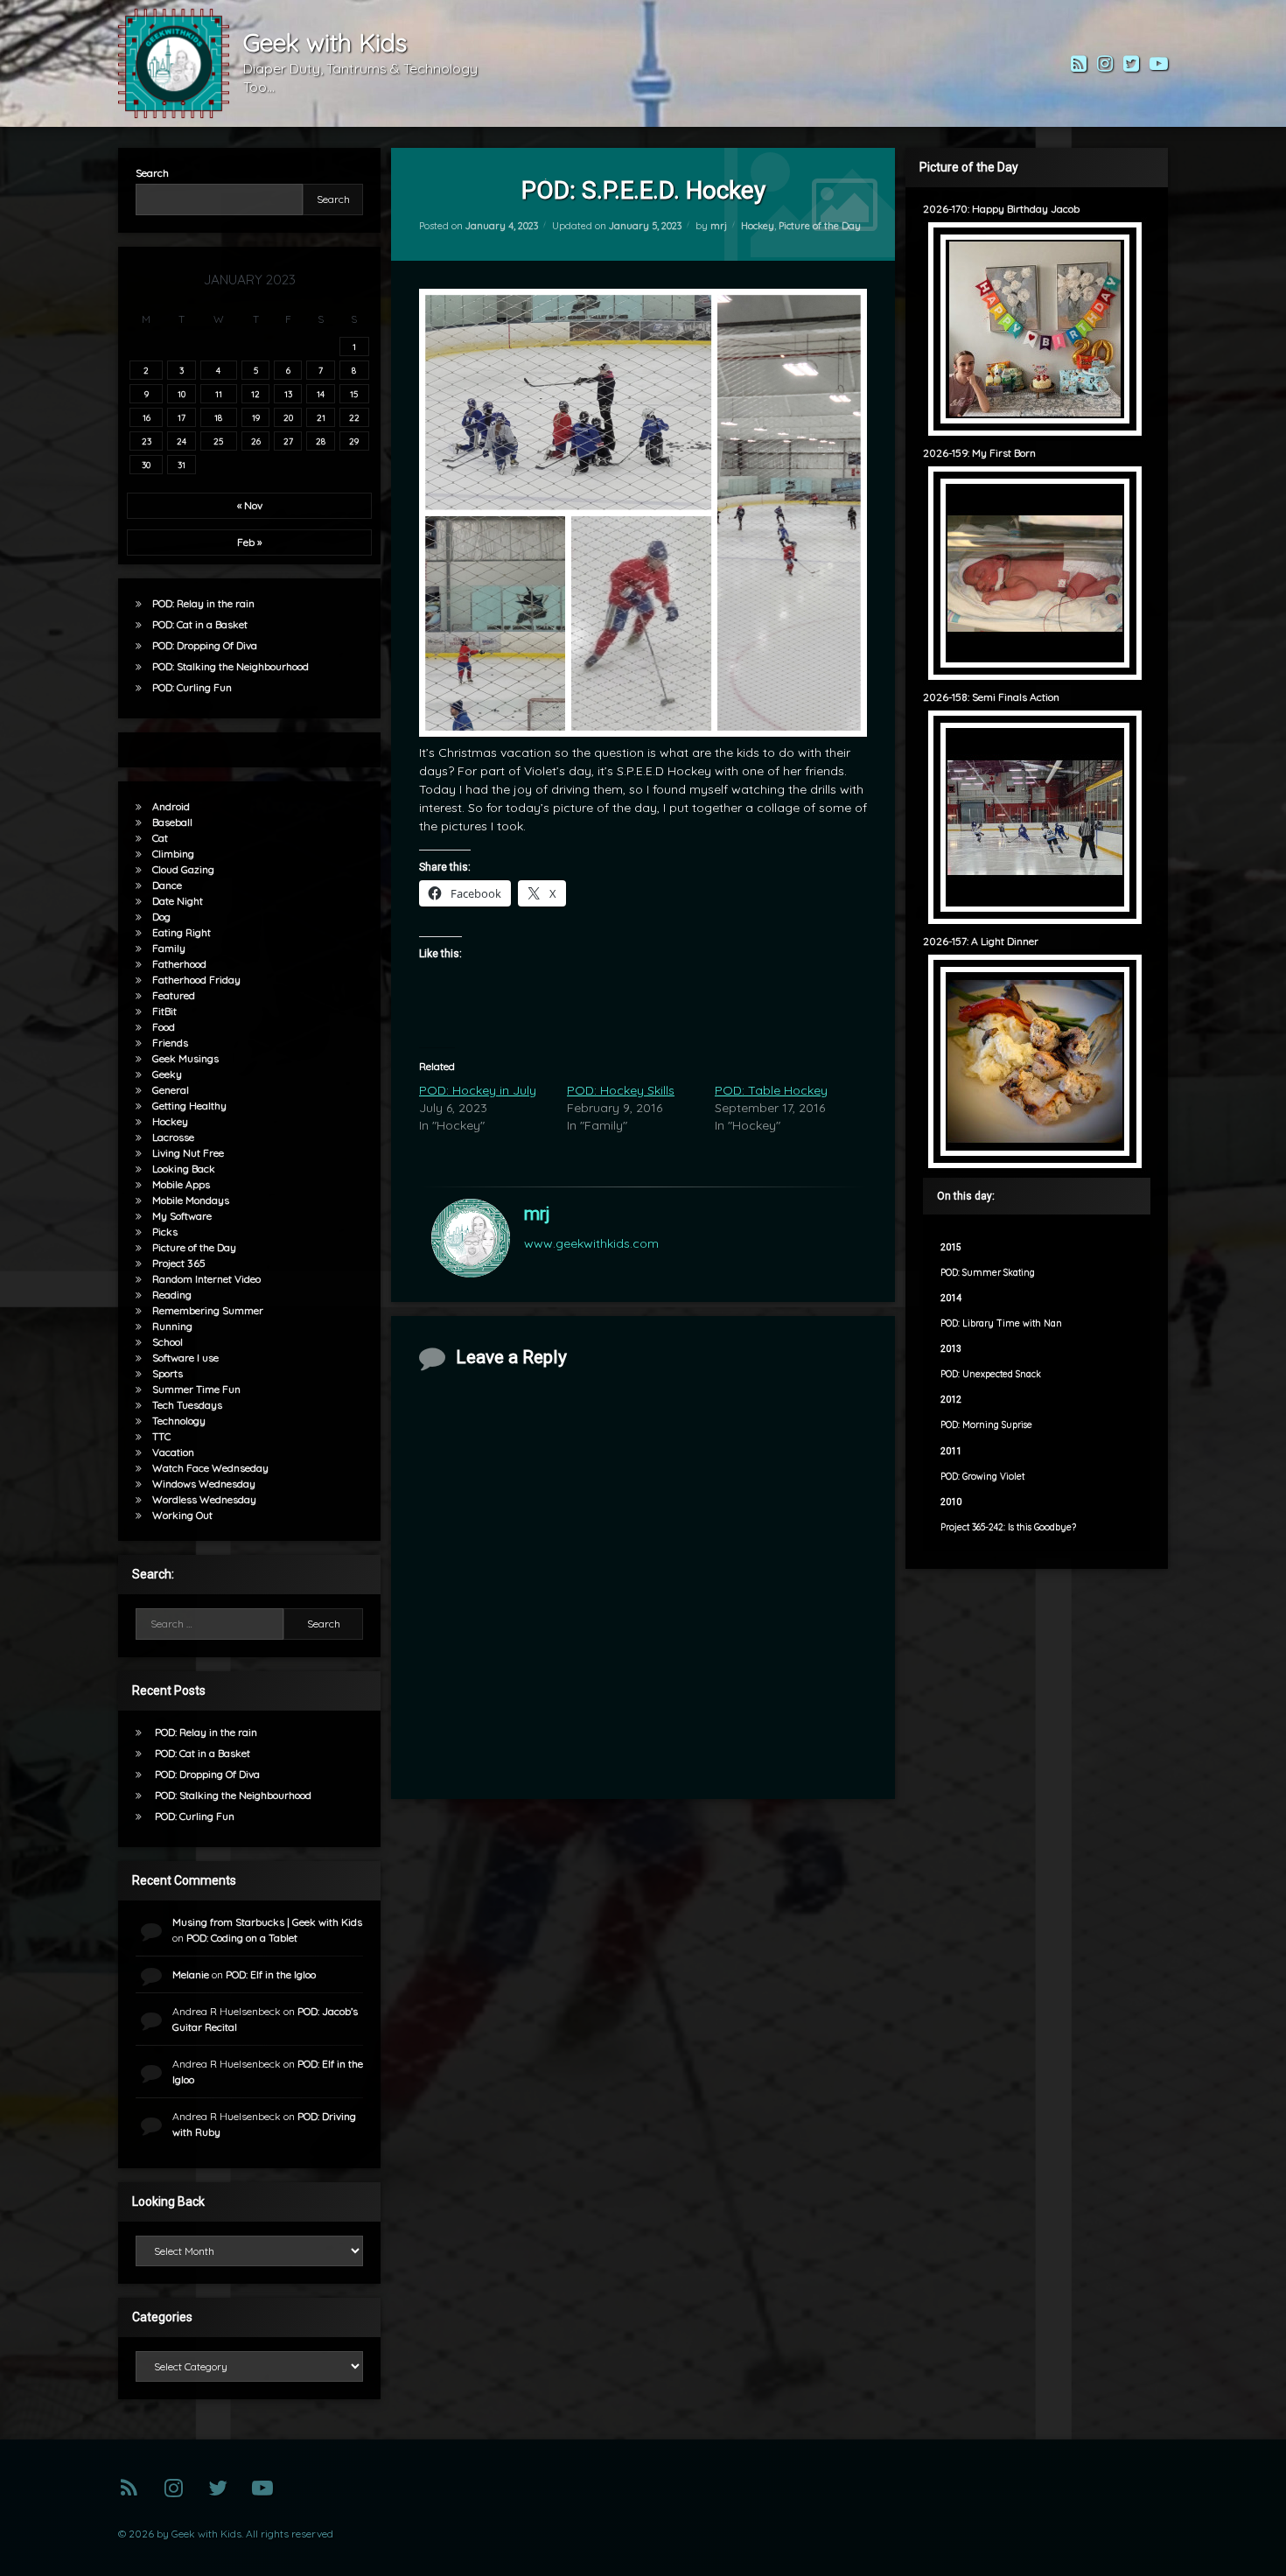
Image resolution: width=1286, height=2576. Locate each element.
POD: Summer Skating (988, 1273)
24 (182, 441)
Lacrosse (173, 1137)
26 (256, 441)
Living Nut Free (188, 1153)
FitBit (164, 1011)
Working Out (182, 1515)
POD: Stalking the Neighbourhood (231, 666)
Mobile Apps (181, 1184)
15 (354, 394)
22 (354, 417)
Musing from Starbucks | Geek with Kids (267, 1922)
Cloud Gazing (183, 869)
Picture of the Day (820, 226)
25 (218, 441)
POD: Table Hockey (771, 1090)
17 (182, 417)
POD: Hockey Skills (621, 1090)
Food (164, 1027)
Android (171, 806)
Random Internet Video (206, 1279)
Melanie (191, 1974)
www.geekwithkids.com (591, 1243)
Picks (165, 1232)
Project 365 (179, 1263)
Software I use (185, 1358)
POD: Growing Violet (982, 1477)
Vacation (173, 1452)
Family (169, 948)
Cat (160, 838)
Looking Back (184, 1169)
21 (321, 417)
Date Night (178, 901)
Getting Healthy (189, 1106)
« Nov (250, 505)
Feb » (249, 542)
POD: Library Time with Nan (1001, 1323)
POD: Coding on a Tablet (242, 1938)
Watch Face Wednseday (210, 1468)
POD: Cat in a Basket (200, 624)
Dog (161, 917)
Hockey (758, 226)
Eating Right (182, 932)
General (171, 1090)
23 (147, 441)
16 (147, 417)
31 (182, 465)
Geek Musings (185, 1058)
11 (219, 394)
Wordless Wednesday (204, 1499)
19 (256, 417)
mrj (719, 226)
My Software (182, 1216)
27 (288, 441)
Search (152, 173)
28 (321, 441)
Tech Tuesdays (187, 1405)
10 (182, 394)
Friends (170, 1043)
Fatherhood (179, 964)
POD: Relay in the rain (203, 603)
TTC (161, 1436)
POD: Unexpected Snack (991, 1374)
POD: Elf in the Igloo (271, 1974)
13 (288, 394)
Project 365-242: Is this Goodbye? (1008, 1527)
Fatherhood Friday (196, 980)
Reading (172, 1295)
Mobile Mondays (191, 1200)
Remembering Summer (208, 1310)
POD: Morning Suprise (986, 1425)
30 (146, 465)
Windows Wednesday (204, 1484)
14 (321, 394)
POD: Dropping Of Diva (205, 645)
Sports (168, 1373)
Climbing (173, 854)
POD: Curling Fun (192, 687)
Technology (179, 1421)
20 (288, 417)
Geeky (167, 1074)
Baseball (172, 822)
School (168, 1342)
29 (354, 441)
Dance (167, 885)
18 (218, 417)
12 (255, 394)
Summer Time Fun (196, 1389)
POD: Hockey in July (478, 1090)
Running (172, 1326)
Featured (174, 995)
